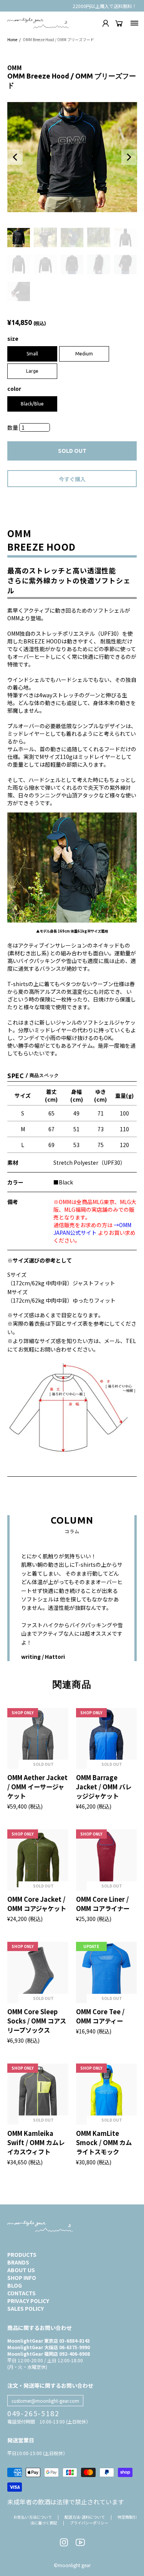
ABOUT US (21, 2270)
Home (12, 39)
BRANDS (18, 2262)
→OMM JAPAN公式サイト (92, 1229)
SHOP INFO (22, 2278)
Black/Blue (32, 404)
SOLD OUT (72, 451)
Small (32, 354)
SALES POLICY (26, 2308)
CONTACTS (22, 2293)
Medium (84, 354)
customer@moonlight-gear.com (45, 2401)
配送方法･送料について (85, 2517)
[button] (15, 157)
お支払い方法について (33, 2517)
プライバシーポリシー (89, 2523)
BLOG (15, 2285)
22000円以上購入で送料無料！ (105, 6)
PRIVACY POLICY (28, 2301)
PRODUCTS (22, 2254)
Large (32, 371)
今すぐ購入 (72, 479)
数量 (13, 427)
